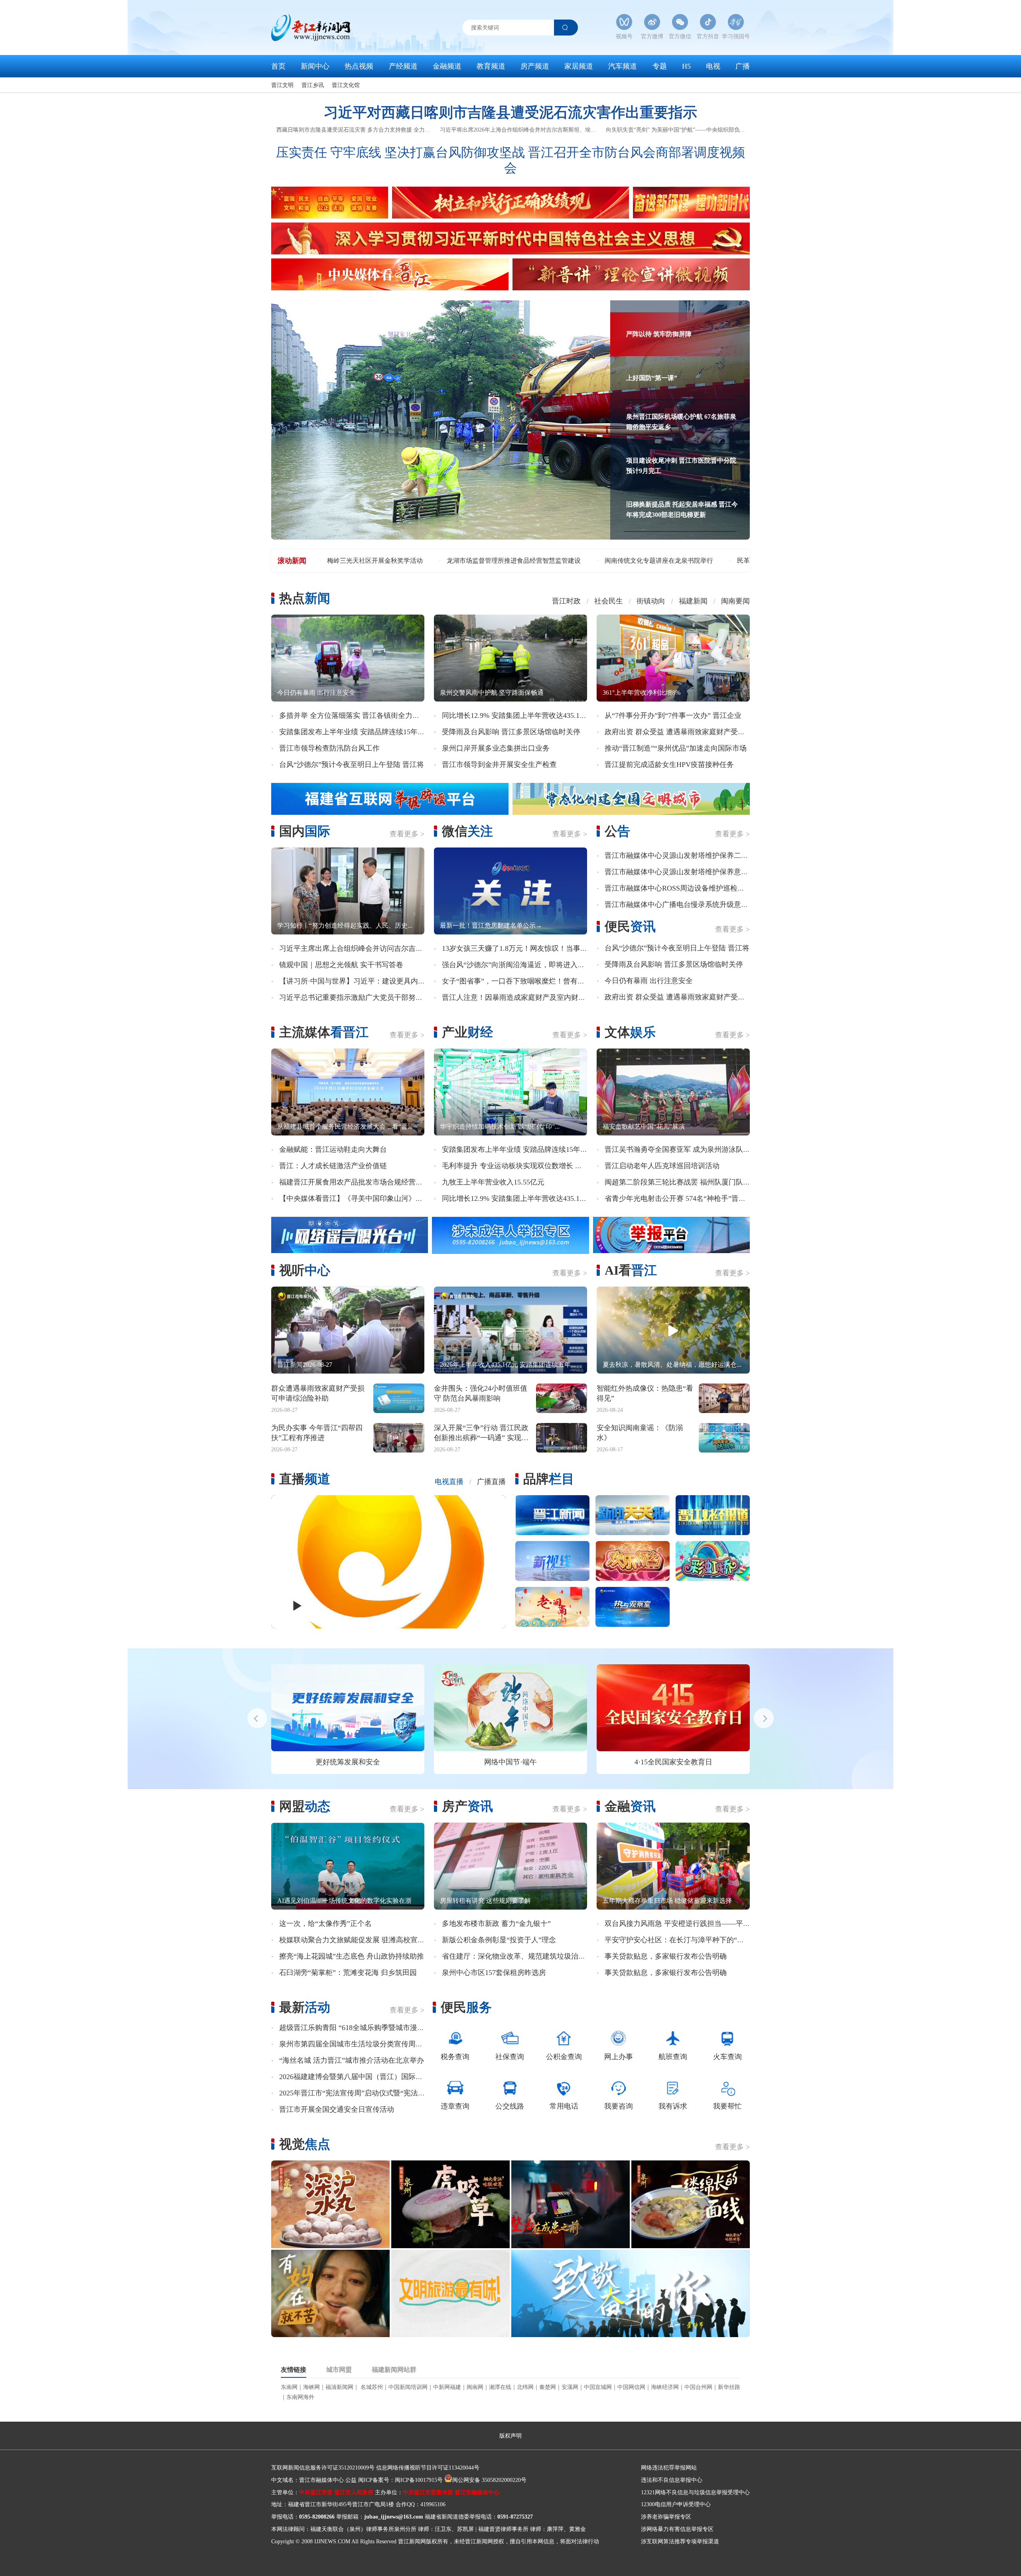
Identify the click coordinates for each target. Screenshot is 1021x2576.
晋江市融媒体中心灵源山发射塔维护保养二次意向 (684, 855)
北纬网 (525, 2387)
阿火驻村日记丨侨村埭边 (507, 561)
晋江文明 (282, 85)
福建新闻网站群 (394, 2370)
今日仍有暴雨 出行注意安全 (316, 693)
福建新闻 (693, 601)
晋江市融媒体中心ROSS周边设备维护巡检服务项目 (685, 888)
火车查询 (727, 2057)
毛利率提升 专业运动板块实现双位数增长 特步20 (519, 1166)
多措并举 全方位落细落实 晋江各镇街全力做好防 (357, 715)
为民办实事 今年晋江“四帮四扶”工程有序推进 (317, 1433)
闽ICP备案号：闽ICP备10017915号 (400, 2480)
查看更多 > (407, 834)
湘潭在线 (500, 2387)
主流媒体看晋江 (324, 1032)
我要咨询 (619, 2106)
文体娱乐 (630, 1032)
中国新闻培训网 (408, 2387)
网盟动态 (305, 1806)
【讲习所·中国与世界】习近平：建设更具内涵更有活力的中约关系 (384, 981)
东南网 (289, 2387)
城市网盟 (339, 2370)
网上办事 (619, 2057)
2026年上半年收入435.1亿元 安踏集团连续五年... (508, 1365)
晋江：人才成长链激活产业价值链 (333, 1166)
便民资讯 (630, 926)
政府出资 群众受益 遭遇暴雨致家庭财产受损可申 (682, 732)
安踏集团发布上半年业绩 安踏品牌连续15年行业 (356, 732)
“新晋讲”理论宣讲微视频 (605, 1762)
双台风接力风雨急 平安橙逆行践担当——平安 (677, 1924)
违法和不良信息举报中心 (672, 2480)
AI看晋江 (631, 1270)
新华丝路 (729, 2387)
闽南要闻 (735, 601)
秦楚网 (548, 2387)
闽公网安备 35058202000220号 (489, 2480)
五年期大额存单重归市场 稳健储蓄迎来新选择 (667, 1901)
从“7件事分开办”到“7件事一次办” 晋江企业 (673, 715)
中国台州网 (698, 2387)
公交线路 (510, 2106)
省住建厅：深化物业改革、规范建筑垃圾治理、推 (521, 1956)
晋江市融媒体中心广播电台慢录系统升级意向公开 (684, 905)
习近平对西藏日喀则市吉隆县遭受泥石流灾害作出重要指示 (510, 112)
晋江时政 (566, 601)
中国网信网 (631, 2387)
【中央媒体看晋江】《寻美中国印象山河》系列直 (358, 1198)
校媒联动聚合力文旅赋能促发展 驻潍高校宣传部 (356, 1940)
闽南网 (475, 2387)
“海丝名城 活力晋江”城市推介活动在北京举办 (352, 2060)
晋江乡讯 (313, 85)
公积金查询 (564, 2057)
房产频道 (535, 66)
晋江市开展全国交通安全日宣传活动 (337, 2109)
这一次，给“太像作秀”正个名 (325, 1924)
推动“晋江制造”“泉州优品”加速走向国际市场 (676, 748)
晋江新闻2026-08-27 (305, 1365)
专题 (660, 66)
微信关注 (467, 831)
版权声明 (510, 2436)
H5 (686, 66)
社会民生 (609, 601)
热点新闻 (305, 598)
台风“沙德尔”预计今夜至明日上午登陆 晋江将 (352, 765)
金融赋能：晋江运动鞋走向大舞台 (333, 1149)
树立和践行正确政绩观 (443, 1762)
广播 (743, 66)
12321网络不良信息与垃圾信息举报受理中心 (695, 2492)
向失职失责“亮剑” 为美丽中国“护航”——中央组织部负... (675, 130)
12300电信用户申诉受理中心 (676, 2504)
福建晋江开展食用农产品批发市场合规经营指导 (355, 1182)
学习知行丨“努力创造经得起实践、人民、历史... (345, 925)
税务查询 (455, 2057)
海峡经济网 (665, 2387)
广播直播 (491, 1482)
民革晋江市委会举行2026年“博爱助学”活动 (387, 561)
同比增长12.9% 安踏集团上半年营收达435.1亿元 (518, 715)
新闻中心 (315, 66)
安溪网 (570, 2387)
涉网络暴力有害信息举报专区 (677, 2529)
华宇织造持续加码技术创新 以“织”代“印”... (500, 1126)
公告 (617, 831)
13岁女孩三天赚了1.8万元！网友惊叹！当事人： (518, 948)
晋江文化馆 (346, 85)
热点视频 (359, 66)
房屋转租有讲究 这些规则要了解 (485, 1901)
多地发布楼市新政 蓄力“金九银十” (496, 1924)
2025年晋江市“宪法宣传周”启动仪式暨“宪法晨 (352, 2093)
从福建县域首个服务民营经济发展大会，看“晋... (345, 1126)
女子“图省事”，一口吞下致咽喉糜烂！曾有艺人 (517, 981)
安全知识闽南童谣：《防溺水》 (640, 1433)
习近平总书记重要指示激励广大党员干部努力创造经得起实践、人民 (387, 997)
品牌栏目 (549, 1479)
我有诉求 (673, 2106)
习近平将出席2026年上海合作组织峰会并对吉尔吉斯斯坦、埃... (518, 130)
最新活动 (305, 2007)
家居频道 (579, 66)
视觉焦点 (305, 2144)
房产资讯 (467, 1806)
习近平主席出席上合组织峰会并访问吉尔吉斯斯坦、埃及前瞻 (376, 948)
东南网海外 (300, 2397)
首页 (278, 66)
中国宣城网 (598, 2387)
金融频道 (447, 66)
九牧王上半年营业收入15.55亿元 (493, 1182)
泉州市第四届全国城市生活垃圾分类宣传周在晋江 (358, 2044)
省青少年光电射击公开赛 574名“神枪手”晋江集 (679, 1198)
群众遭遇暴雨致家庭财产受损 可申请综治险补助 (318, 1393)
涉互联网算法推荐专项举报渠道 (680, 2542)
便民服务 (466, 2007)
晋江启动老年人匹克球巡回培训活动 (662, 1166)
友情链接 (294, 2370)
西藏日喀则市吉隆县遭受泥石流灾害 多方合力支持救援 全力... (353, 130)
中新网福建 (447, 2387)
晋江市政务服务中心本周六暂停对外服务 (623, 561)
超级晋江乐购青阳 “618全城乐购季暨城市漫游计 (355, 2028)
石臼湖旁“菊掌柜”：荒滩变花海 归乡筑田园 (348, 1973)
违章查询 (455, 2106)
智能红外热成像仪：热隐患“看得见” (645, 1393)
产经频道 (403, 66)
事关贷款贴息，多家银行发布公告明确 (666, 1956)
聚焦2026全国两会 (280, 1762)
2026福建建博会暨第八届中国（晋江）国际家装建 (358, 2077)
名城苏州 (371, 2387)
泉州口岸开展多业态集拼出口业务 (496, 748)
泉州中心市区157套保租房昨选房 (494, 1973)
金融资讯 (630, 1806)
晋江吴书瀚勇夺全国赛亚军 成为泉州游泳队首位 (681, 1149)
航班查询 (673, 2057)
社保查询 (510, 2057)
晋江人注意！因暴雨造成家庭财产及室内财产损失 (521, 997)
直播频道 (305, 1479)
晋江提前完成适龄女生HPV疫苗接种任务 (669, 765)
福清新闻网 (339, 2387)
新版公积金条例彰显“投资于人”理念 (499, 1940)
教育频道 (491, 66)
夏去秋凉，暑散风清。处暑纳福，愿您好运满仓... (672, 1365)
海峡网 (311, 2387)
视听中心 (305, 1270)
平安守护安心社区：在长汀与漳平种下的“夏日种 (682, 1940)
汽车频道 (623, 66)
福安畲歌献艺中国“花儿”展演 (644, 1126)
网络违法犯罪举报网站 (669, 2468)
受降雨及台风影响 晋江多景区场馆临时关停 (511, 732)
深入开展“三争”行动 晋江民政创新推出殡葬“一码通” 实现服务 (481, 1433)
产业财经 (467, 1032)
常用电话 (564, 2106)
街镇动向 (651, 601)
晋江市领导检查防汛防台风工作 (329, 748)
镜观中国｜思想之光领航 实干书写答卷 (341, 965)
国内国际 (305, 831)
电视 (713, 66)
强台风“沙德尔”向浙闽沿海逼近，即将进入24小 (517, 965)
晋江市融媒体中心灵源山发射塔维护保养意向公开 (684, 872)
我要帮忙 (727, 2106)
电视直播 (449, 1482)
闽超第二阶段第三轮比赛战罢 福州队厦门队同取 (681, 1182)
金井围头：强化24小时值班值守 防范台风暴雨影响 (481, 1393)
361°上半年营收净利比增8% (642, 693)
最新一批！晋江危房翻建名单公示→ (491, 925)
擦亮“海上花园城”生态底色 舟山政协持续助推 (352, 1956)
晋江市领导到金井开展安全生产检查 (499, 765)
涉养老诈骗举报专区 (666, 2517)
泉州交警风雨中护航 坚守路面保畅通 (492, 693)
